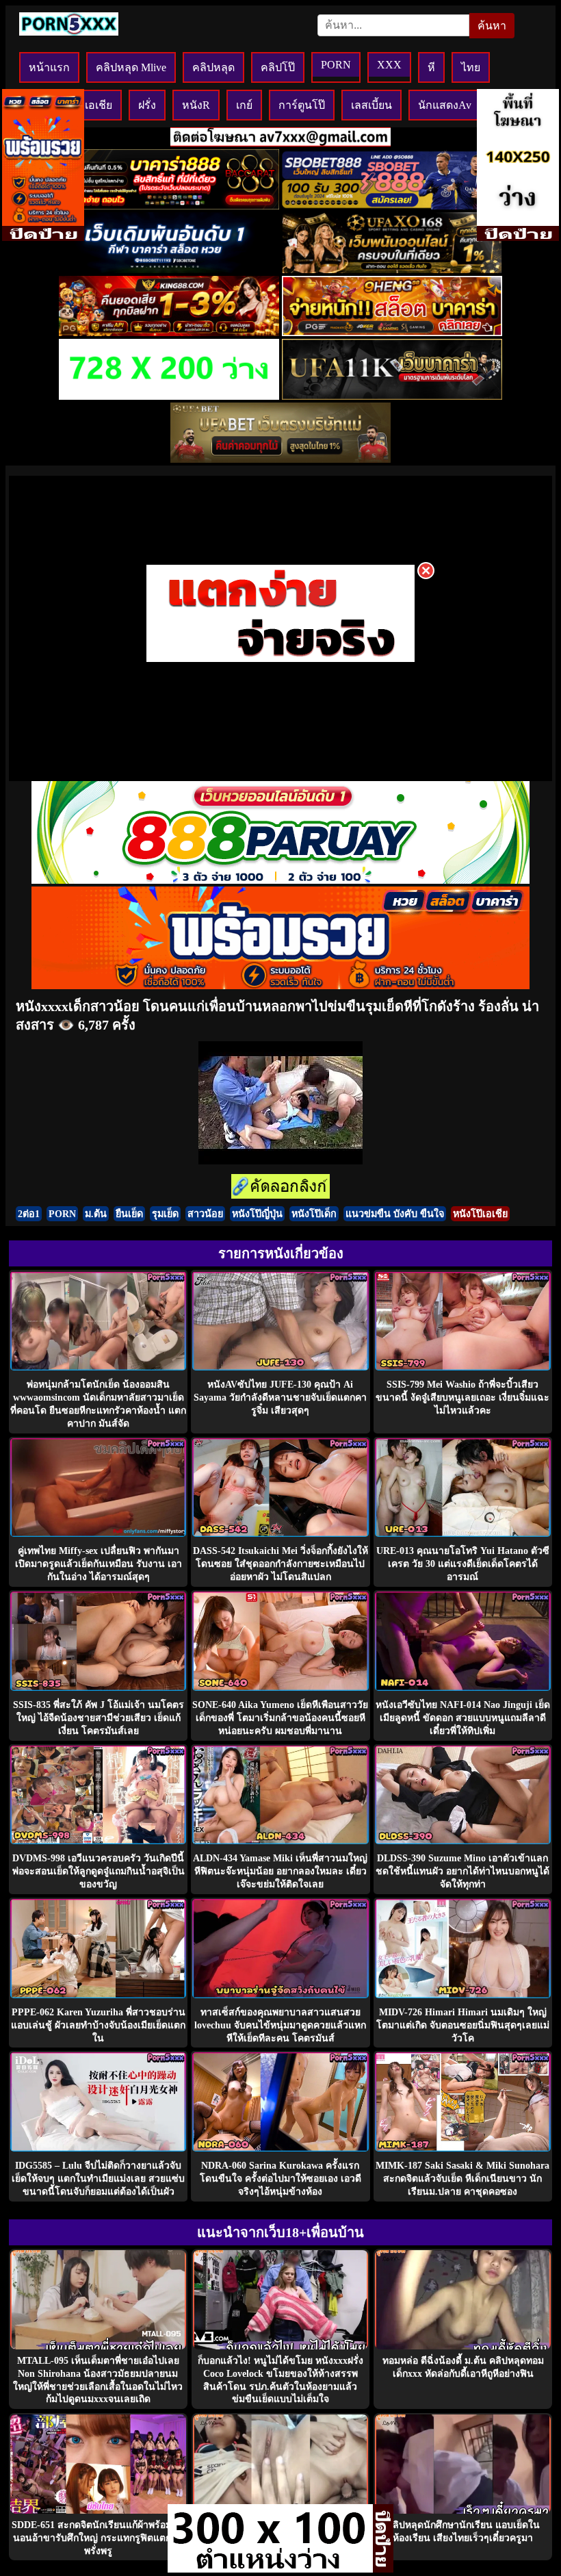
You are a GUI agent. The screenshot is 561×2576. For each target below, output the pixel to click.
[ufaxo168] (392, 269)
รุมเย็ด (165, 1214)
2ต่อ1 (29, 1214)
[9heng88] (392, 332)
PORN (336, 65)
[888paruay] (280, 661)
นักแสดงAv (445, 105)
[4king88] (169, 332)
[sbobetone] (169, 269)
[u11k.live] (392, 396)
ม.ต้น (96, 1214)
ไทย (471, 67)
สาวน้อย (205, 1214)
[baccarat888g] (169, 206)
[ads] (270, 2569)
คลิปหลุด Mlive (131, 67)
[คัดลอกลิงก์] (280, 1187)
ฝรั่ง (147, 105)
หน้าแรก (49, 67)
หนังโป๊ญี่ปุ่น (257, 1214)
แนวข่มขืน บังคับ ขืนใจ (395, 1214)
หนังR (196, 105)
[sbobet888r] (392, 206)
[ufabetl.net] (280, 459)
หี (431, 67)
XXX (389, 65)
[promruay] (280, 985)
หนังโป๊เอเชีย (480, 1214)
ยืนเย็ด (129, 1214)
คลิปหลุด (213, 67)
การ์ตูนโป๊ (302, 105)
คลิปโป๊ (278, 67)
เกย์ (244, 105)
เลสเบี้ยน (371, 105)
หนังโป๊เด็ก (314, 1214)
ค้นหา (492, 26)
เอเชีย (99, 105)
